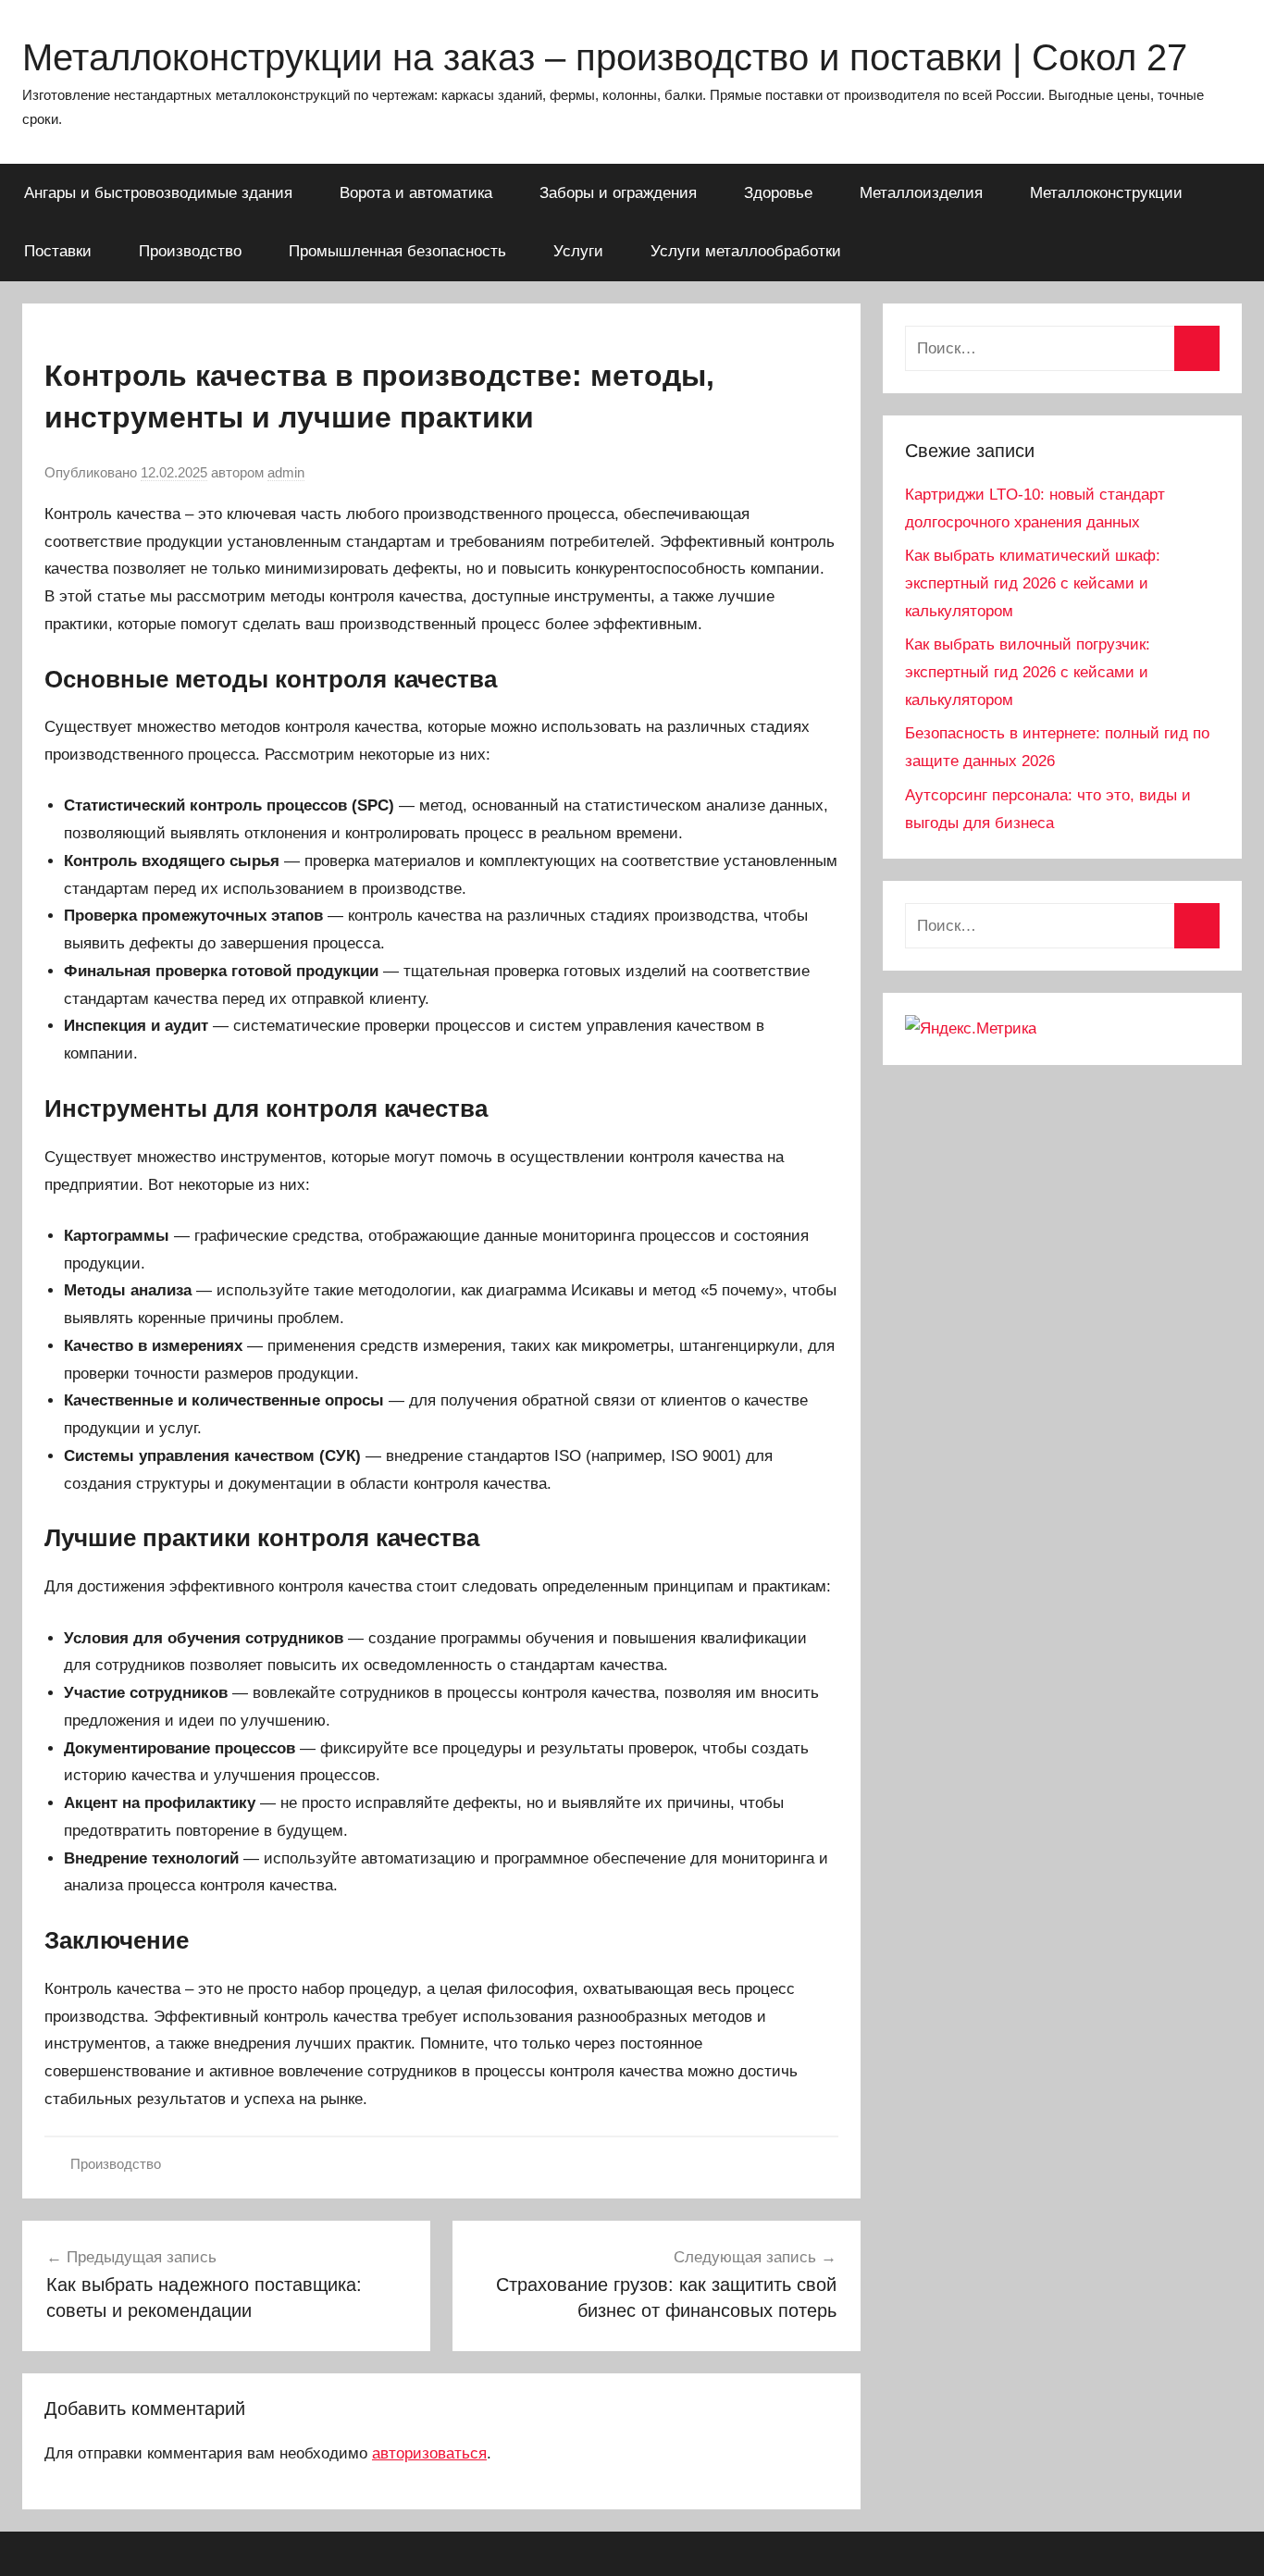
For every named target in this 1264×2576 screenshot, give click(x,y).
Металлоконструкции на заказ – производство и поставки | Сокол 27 (605, 57)
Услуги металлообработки (746, 251)
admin (286, 472)
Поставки (58, 251)
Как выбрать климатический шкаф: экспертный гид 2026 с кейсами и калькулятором (1033, 583)
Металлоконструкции (1106, 193)
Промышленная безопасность (397, 251)
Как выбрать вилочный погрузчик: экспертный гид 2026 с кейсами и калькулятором (1028, 672)
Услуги (578, 251)
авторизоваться (429, 2453)
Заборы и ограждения (618, 193)
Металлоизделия (921, 193)
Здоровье (778, 193)
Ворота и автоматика (416, 193)
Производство (190, 251)
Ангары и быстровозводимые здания (158, 193)
